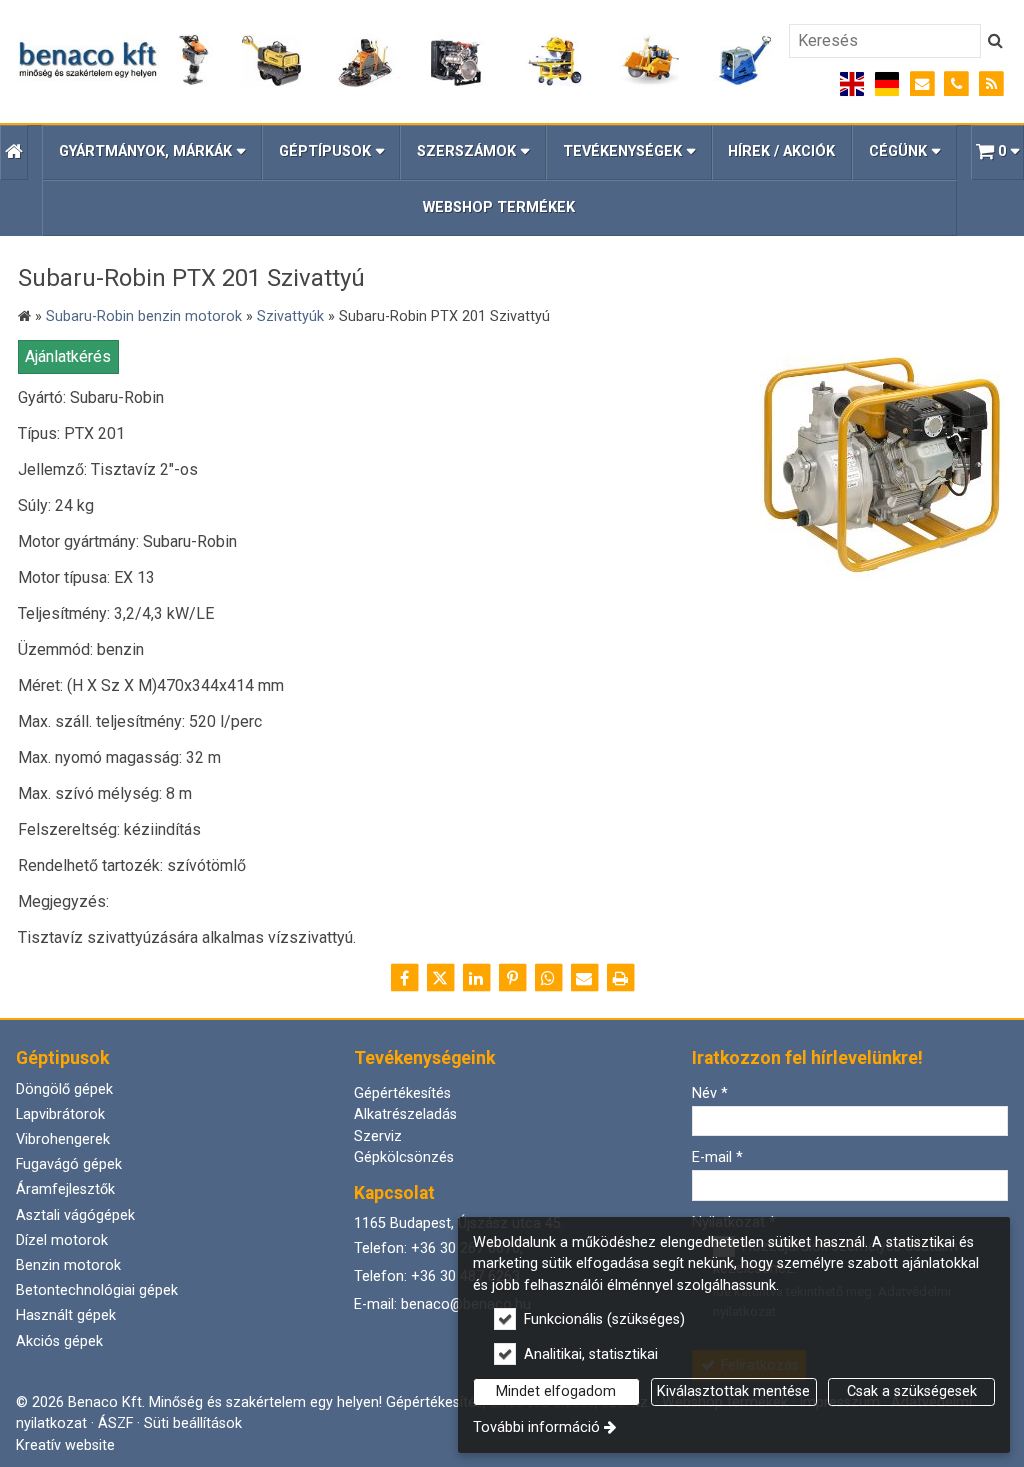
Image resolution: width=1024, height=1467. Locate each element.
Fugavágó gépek (69, 1164)
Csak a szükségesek (912, 1391)
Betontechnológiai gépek (97, 1290)
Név (710, 1093)
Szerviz (378, 1136)
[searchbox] (885, 41)
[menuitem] (14, 152)
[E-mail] (922, 84)
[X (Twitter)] (440, 978)
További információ (536, 1427)
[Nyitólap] (395, 61)
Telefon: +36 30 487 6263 (437, 1276)
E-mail (717, 1157)
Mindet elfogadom (556, 1391)
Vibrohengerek (63, 1139)
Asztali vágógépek (75, 1215)
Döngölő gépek (64, 1089)
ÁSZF (115, 1423)
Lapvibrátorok (60, 1114)
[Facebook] (404, 978)
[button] (997, 152)
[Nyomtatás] (620, 978)
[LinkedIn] (476, 978)
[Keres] (995, 41)
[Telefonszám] (956, 84)
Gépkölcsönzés (404, 1157)
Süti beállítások (193, 1423)
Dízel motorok (62, 1240)
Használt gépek (66, 1315)
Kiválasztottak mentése (733, 1391)
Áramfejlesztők (65, 1189)
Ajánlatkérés (68, 356)
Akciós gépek (59, 1341)
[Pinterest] (512, 978)
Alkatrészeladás (405, 1114)
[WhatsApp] (548, 978)
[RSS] (991, 84)
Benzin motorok (68, 1265)
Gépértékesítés (402, 1093)
